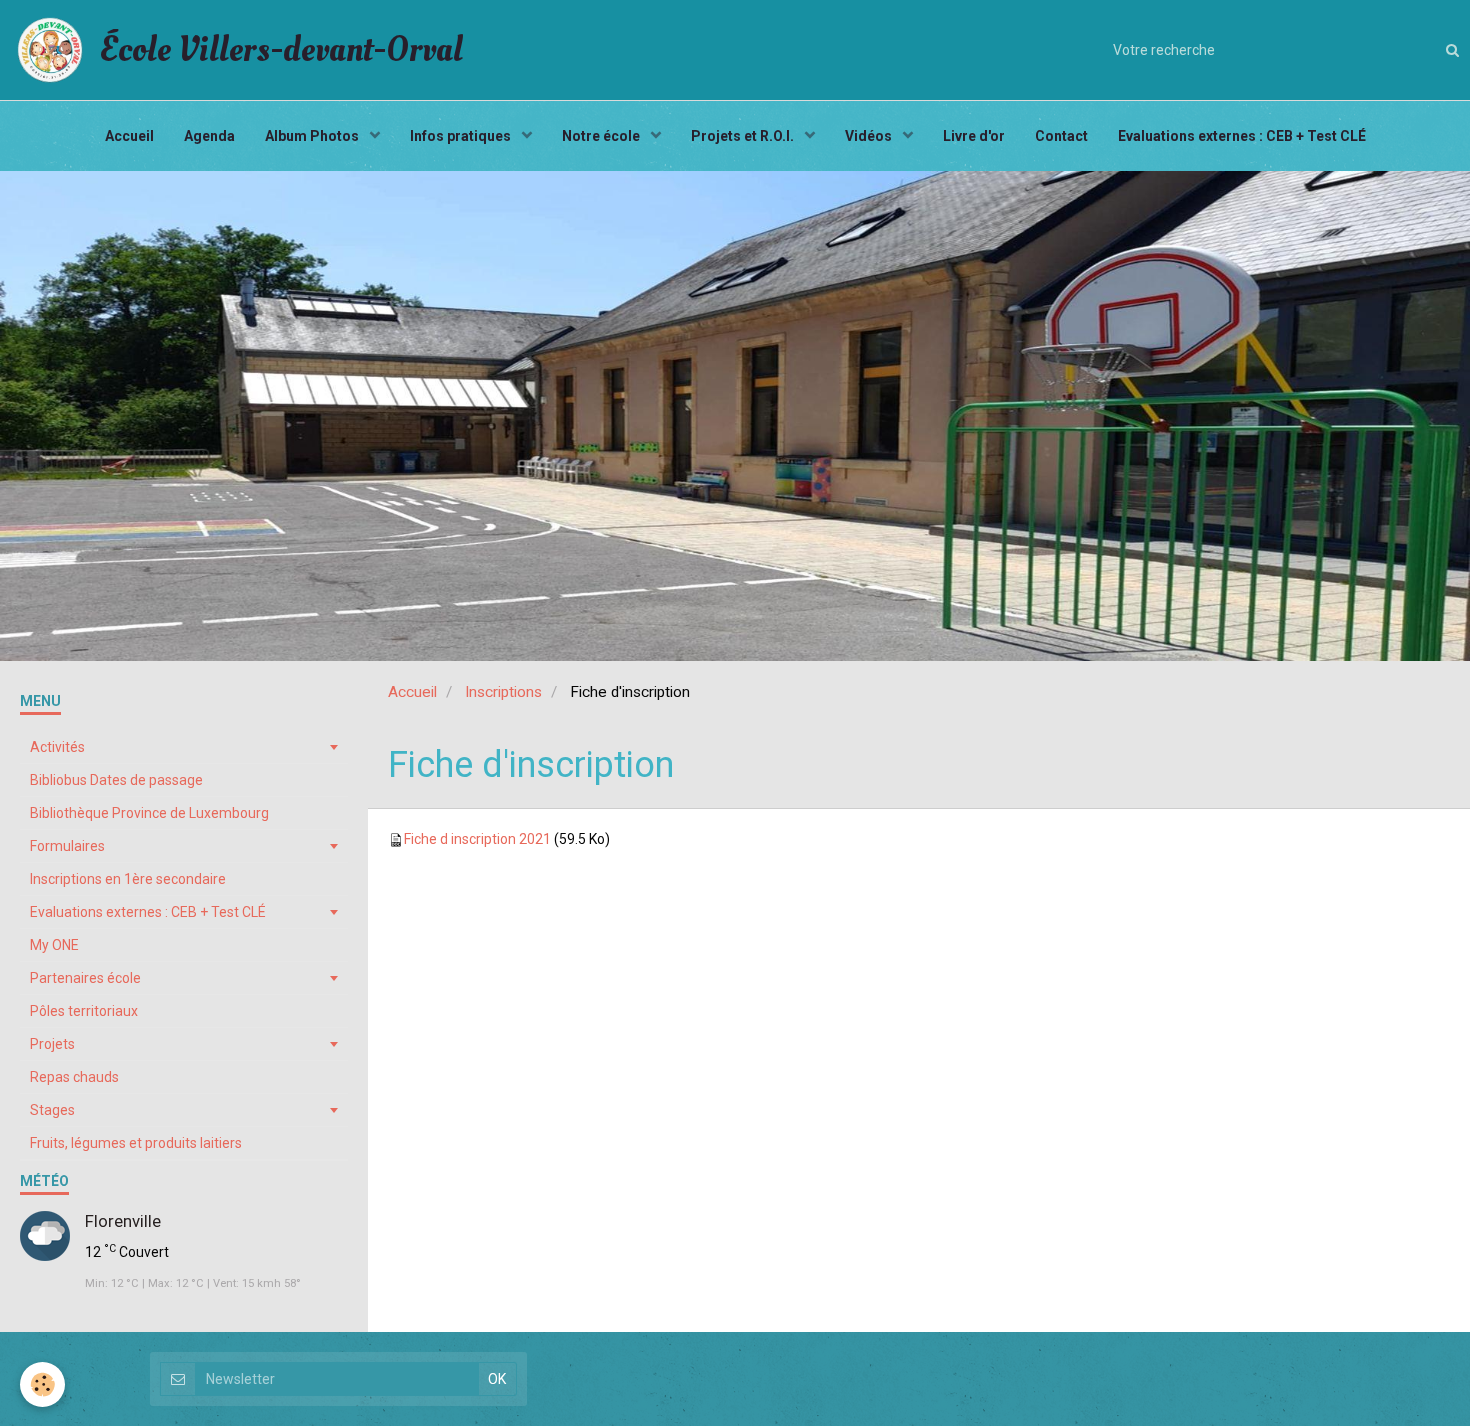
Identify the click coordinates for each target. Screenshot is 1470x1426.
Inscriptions (503, 692)
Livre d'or (974, 136)
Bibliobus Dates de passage (116, 780)
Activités (57, 747)
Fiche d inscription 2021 (477, 839)
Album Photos (313, 136)
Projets (52, 1044)
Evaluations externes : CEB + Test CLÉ (1242, 136)
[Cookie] (42, 1384)
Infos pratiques (462, 136)
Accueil (129, 136)
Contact (1061, 136)
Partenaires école (85, 978)
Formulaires (67, 846)
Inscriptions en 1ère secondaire (128, 879)
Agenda (209, 136)
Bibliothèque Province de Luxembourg (149, 813)
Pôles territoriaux (84, 1011)
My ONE (54, 945)
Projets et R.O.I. (744, 136)
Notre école (602, 136)
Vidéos (870, 136)
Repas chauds (74, 1077)
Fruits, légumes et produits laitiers (136, 1143)
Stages (52, 1110)
